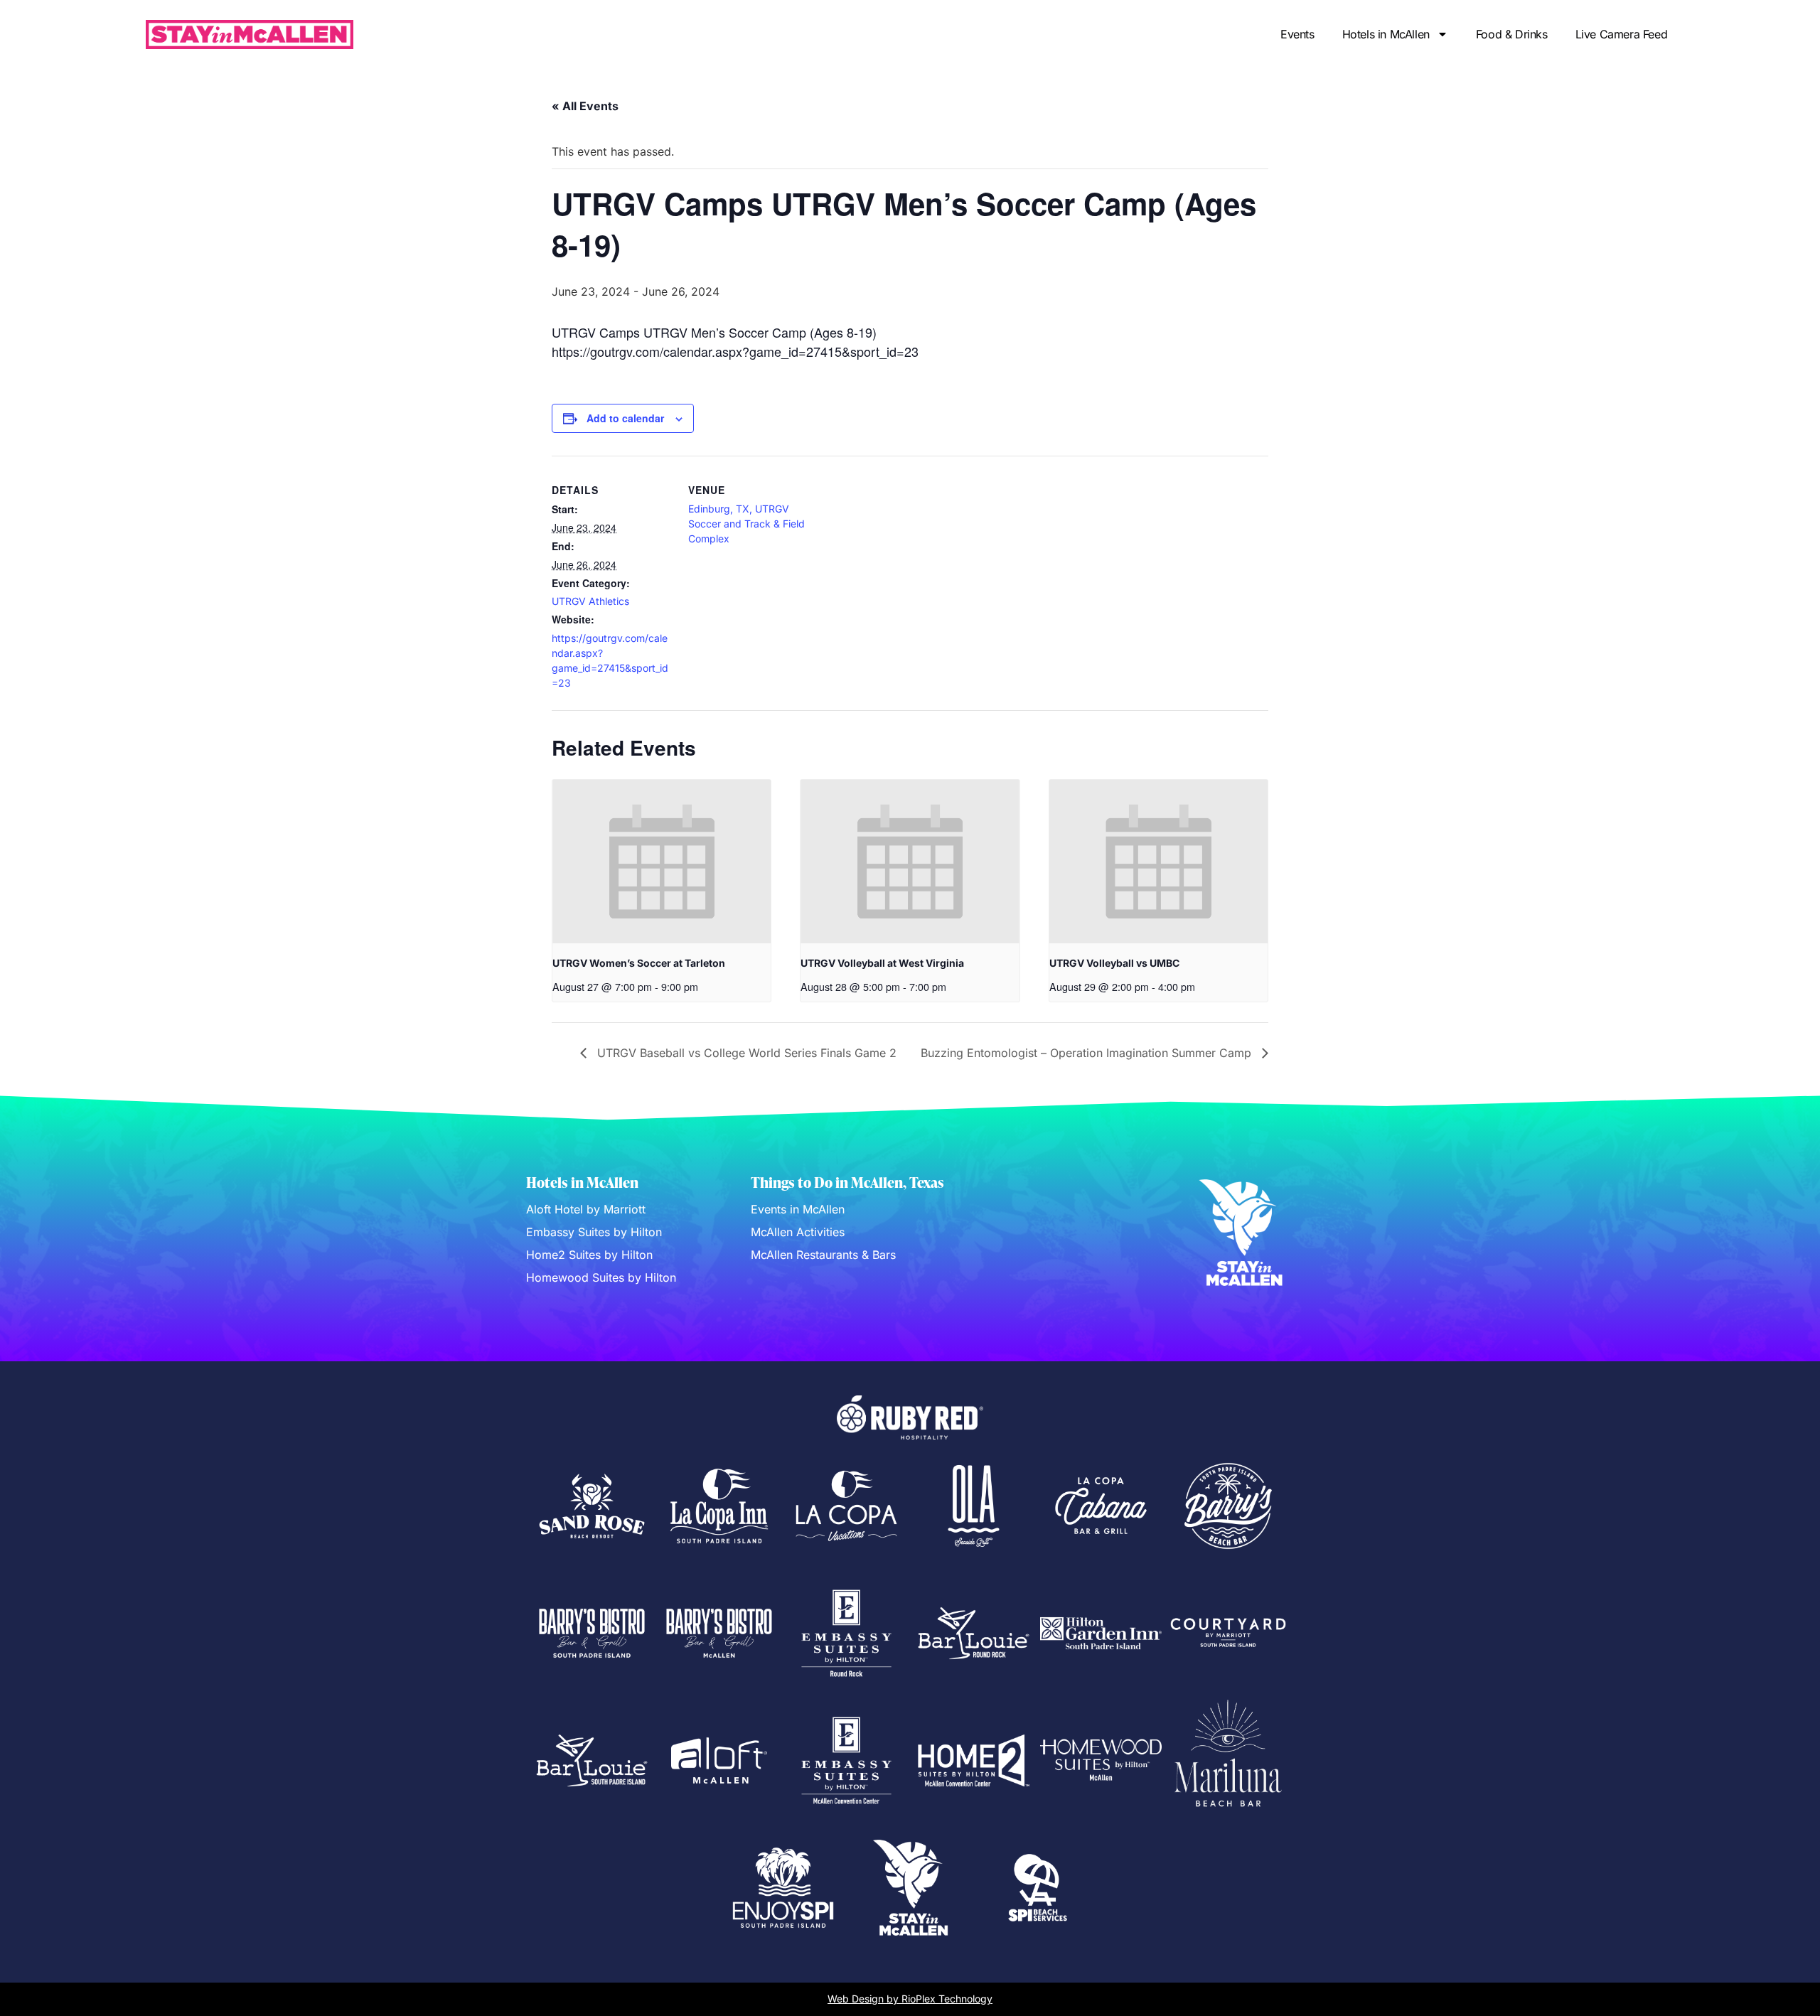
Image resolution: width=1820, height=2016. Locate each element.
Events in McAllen (798, 1209)
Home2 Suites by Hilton (589, 1255)
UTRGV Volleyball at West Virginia (882, 963)
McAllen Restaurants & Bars (823, 1255)
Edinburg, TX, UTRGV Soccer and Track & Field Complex (746, 524)
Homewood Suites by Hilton (601, 1277)
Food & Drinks (1512, 34)
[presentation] (662, 862)
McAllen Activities (798, 1232)
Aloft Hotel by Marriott (586, 1209)
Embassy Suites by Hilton (594, 1232)
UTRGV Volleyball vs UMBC (1114, 963)
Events (1297, 34)
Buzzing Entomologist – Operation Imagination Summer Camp (1088, 1053)
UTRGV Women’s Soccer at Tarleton (639, 963)
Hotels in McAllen (1386, 34)
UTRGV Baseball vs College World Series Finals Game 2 (745, 1053)
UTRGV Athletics (590, 601)
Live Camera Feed (1622, 34)
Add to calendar (625, 418)
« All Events (585, 106)
